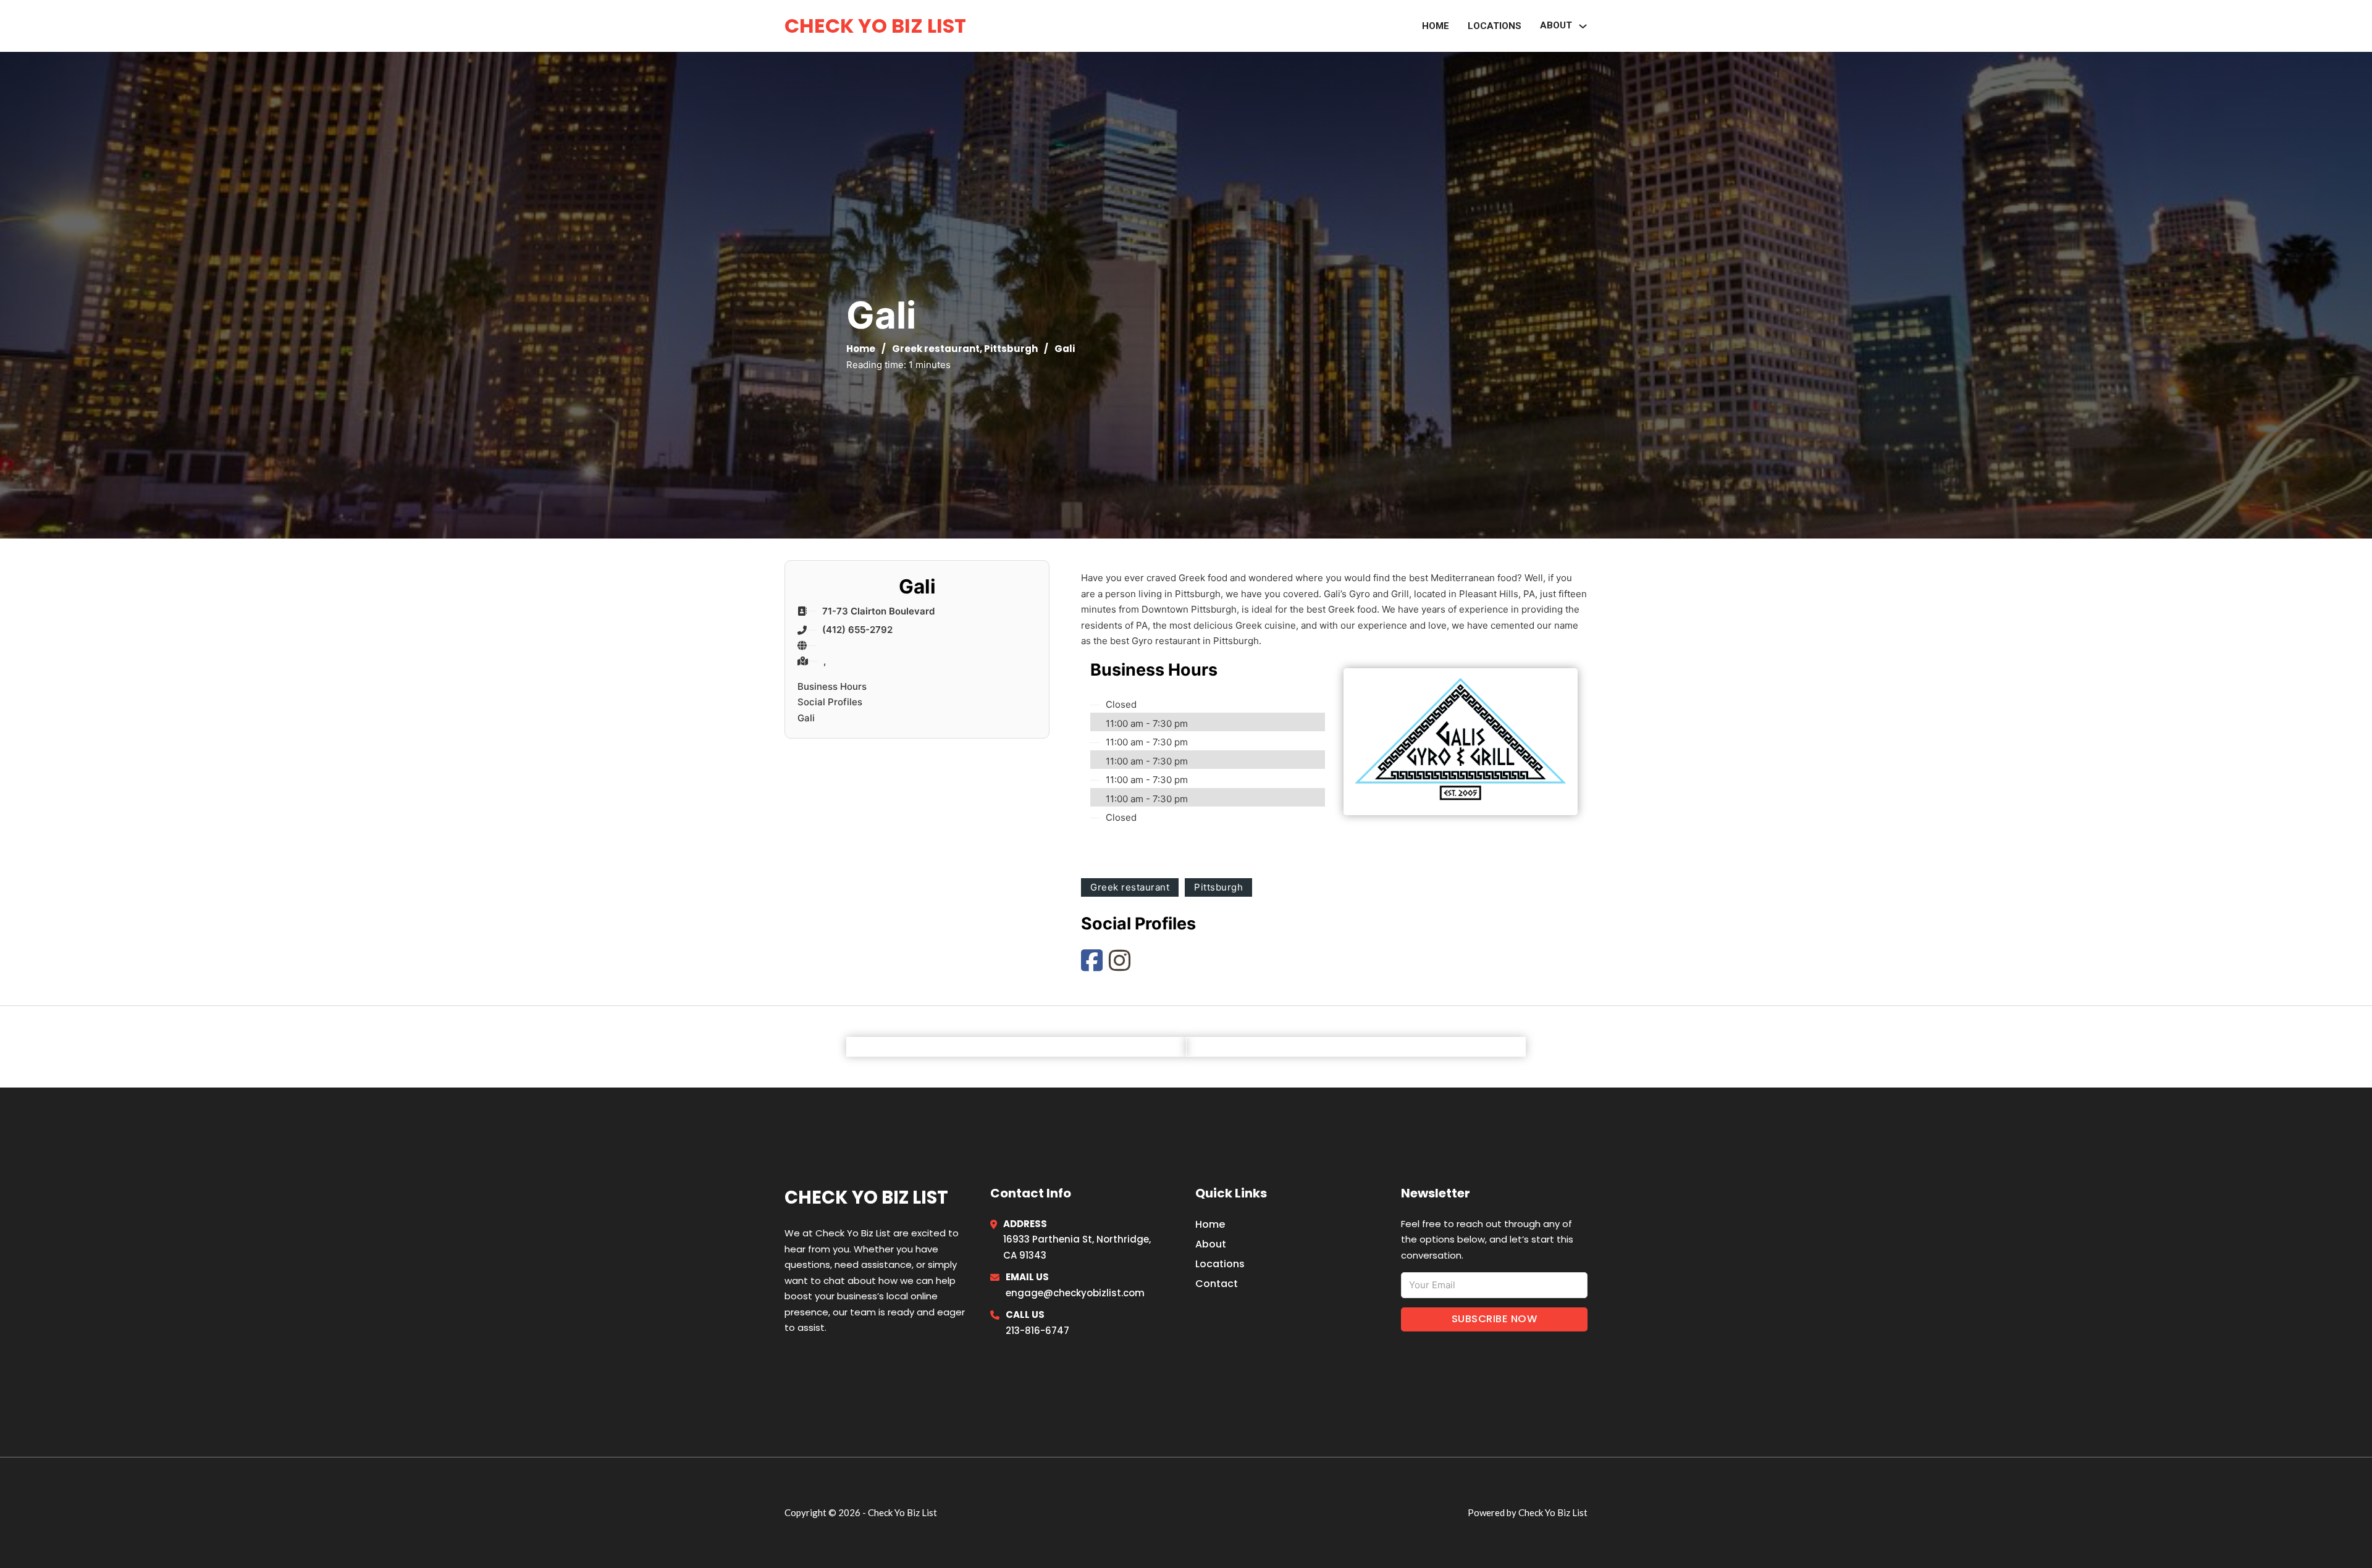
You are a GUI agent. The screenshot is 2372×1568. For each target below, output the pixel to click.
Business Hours (832, 686)
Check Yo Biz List (875, 26)
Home (1436, 26)
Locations (1495, 26)
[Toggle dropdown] (1583, 26)
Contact (1217, 1284)
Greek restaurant (936, 349)
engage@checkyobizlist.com (1075, 1293)
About (1556, 25)
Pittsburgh (1011, 349)
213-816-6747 (1037, 1331)
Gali (806, 718)
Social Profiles (830, 702)
